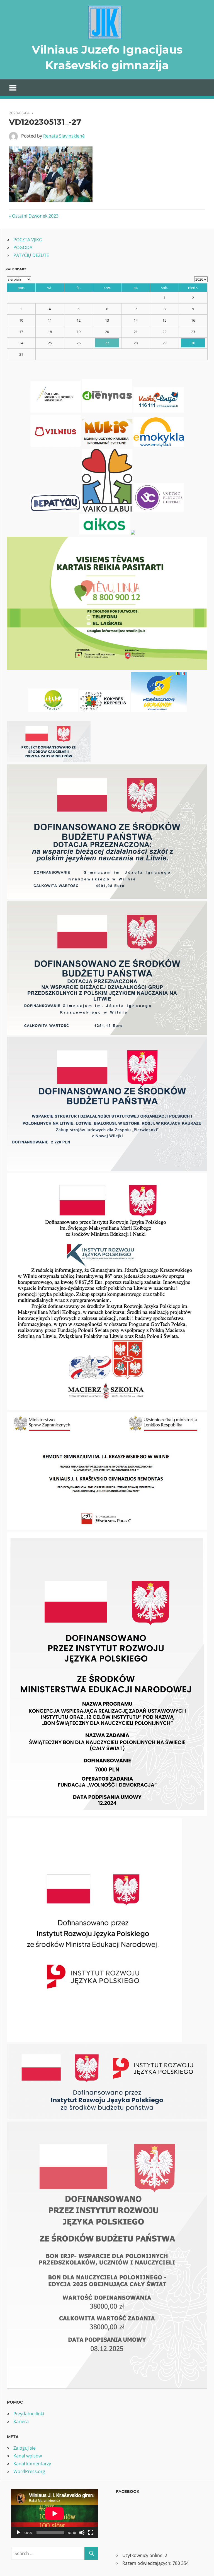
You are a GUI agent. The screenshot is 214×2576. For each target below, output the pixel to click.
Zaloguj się (25, 2448)
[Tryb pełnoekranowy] (91, 2532)
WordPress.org (29, 2471)
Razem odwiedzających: (147, 2563)
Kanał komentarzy (32, 2464)
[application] (55, 2514)
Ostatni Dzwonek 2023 (35, 216)
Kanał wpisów (28, 2456)
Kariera (21, 2421)
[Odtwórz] (18, 2532)
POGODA (23, 247)
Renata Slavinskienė (64, 136)
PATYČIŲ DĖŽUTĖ (31, 255)
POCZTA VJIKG (28, 240)
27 (107, 343)
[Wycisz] (82, 2532)
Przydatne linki (29, 2414)
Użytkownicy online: (144, 2555)
